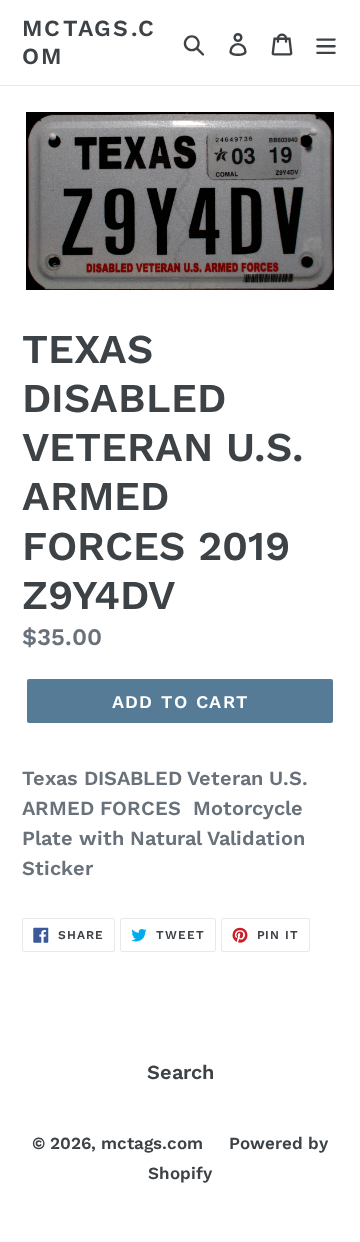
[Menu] (326, 43)
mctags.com (89, 42)
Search (180, 1072)
